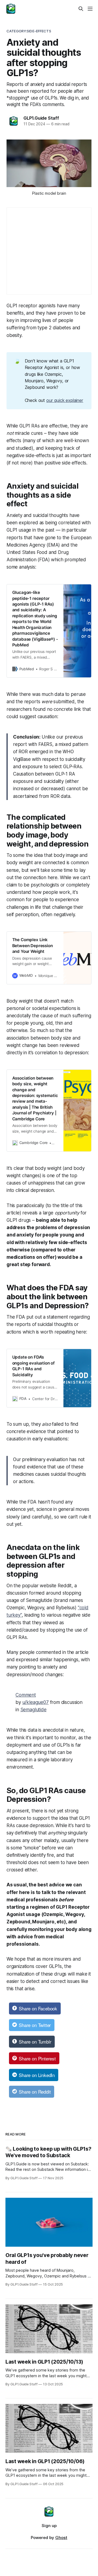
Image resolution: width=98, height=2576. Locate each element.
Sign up (49, 2526)
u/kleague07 (36, 1702)
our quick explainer (65, 400)
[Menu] (90, 9)
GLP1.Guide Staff (41, 118)
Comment (26, 1695)
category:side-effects (29, 31)
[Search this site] (81, 9)
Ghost (61, 2538)
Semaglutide (33, 1710)
